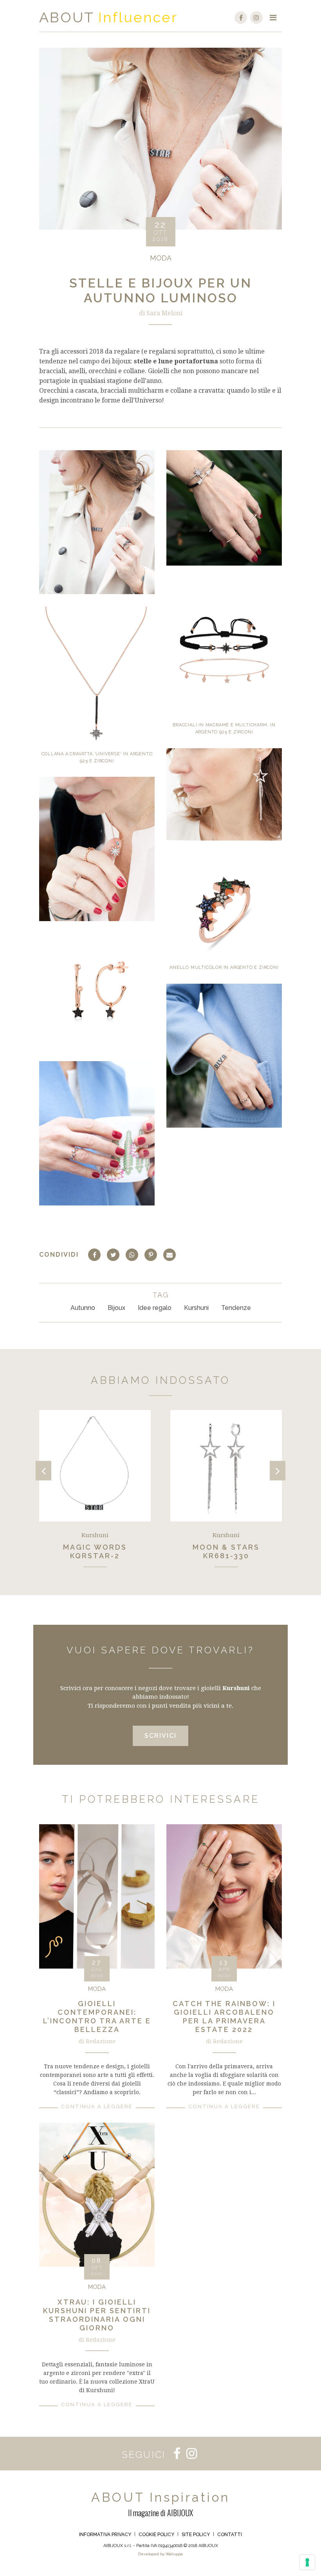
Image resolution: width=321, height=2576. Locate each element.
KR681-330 (226, 1556)
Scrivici (160, 1736)
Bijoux (116, 1308)
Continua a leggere (97, 2106)
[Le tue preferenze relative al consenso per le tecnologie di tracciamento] (307, 2562)
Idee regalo (155, 1308)
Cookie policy (156, 2535)
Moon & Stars (226, 1547)
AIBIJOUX (180, 2513)
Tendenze (236, 1308)
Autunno (83, 1308)
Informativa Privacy (105, 2535)
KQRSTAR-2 (95, 1556)
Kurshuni (196, 1308)
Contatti (230, 2535)
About (67, 17)
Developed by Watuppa (160, 2554)
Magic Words (95, 1547)
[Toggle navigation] (273, 18)
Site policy (196, 2535)
